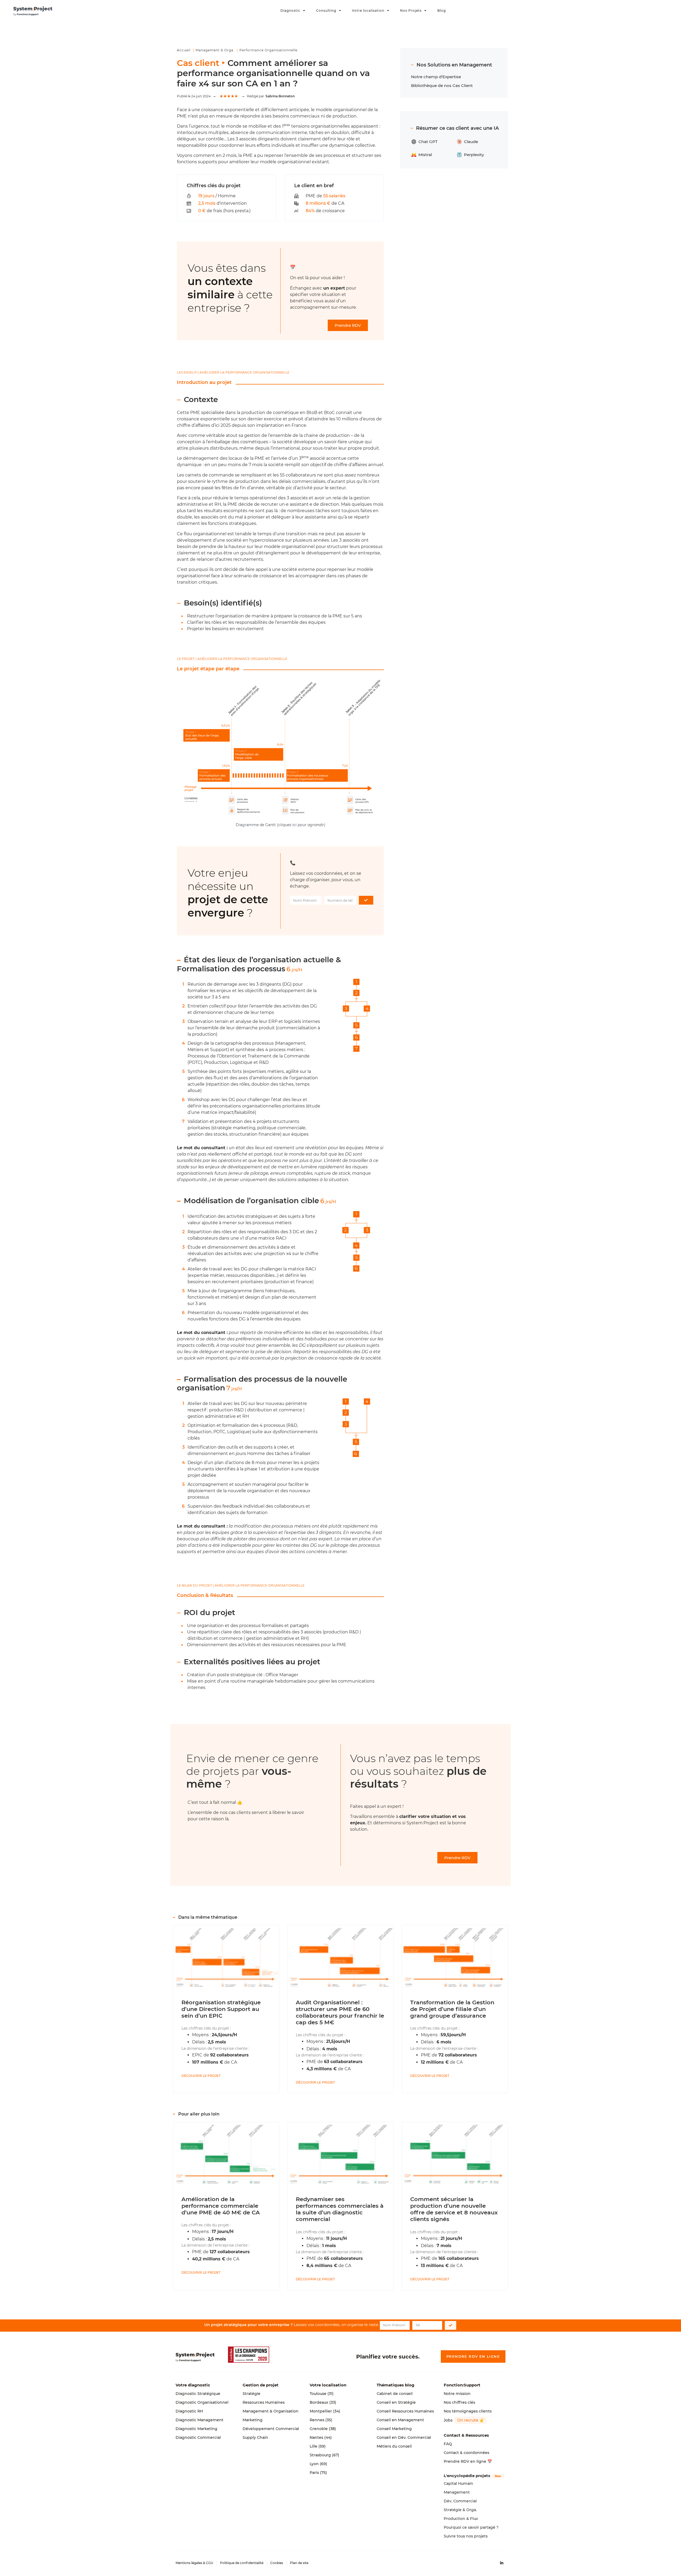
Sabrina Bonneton (280, 96)
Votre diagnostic (193, 2385)
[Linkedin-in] (502, 2563)
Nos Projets (411, 11)
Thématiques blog (396, 2385)
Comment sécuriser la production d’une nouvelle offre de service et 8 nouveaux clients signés (454, 2209)
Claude (471, 142)
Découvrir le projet (201, 2076)
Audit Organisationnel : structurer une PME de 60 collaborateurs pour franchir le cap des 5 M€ (340, 2012)
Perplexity (474, 155)
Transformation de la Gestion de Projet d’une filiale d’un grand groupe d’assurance (452, 2009)
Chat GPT (428, 142)
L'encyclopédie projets (467, 2476)
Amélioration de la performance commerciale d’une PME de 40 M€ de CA (221, 2206)
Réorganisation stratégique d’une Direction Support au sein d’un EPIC (221, 2009)
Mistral (425, 155)
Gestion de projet (261, 2385)
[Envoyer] (366, 900)
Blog (442, 11)
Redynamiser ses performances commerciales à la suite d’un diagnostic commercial (340, 2209)
